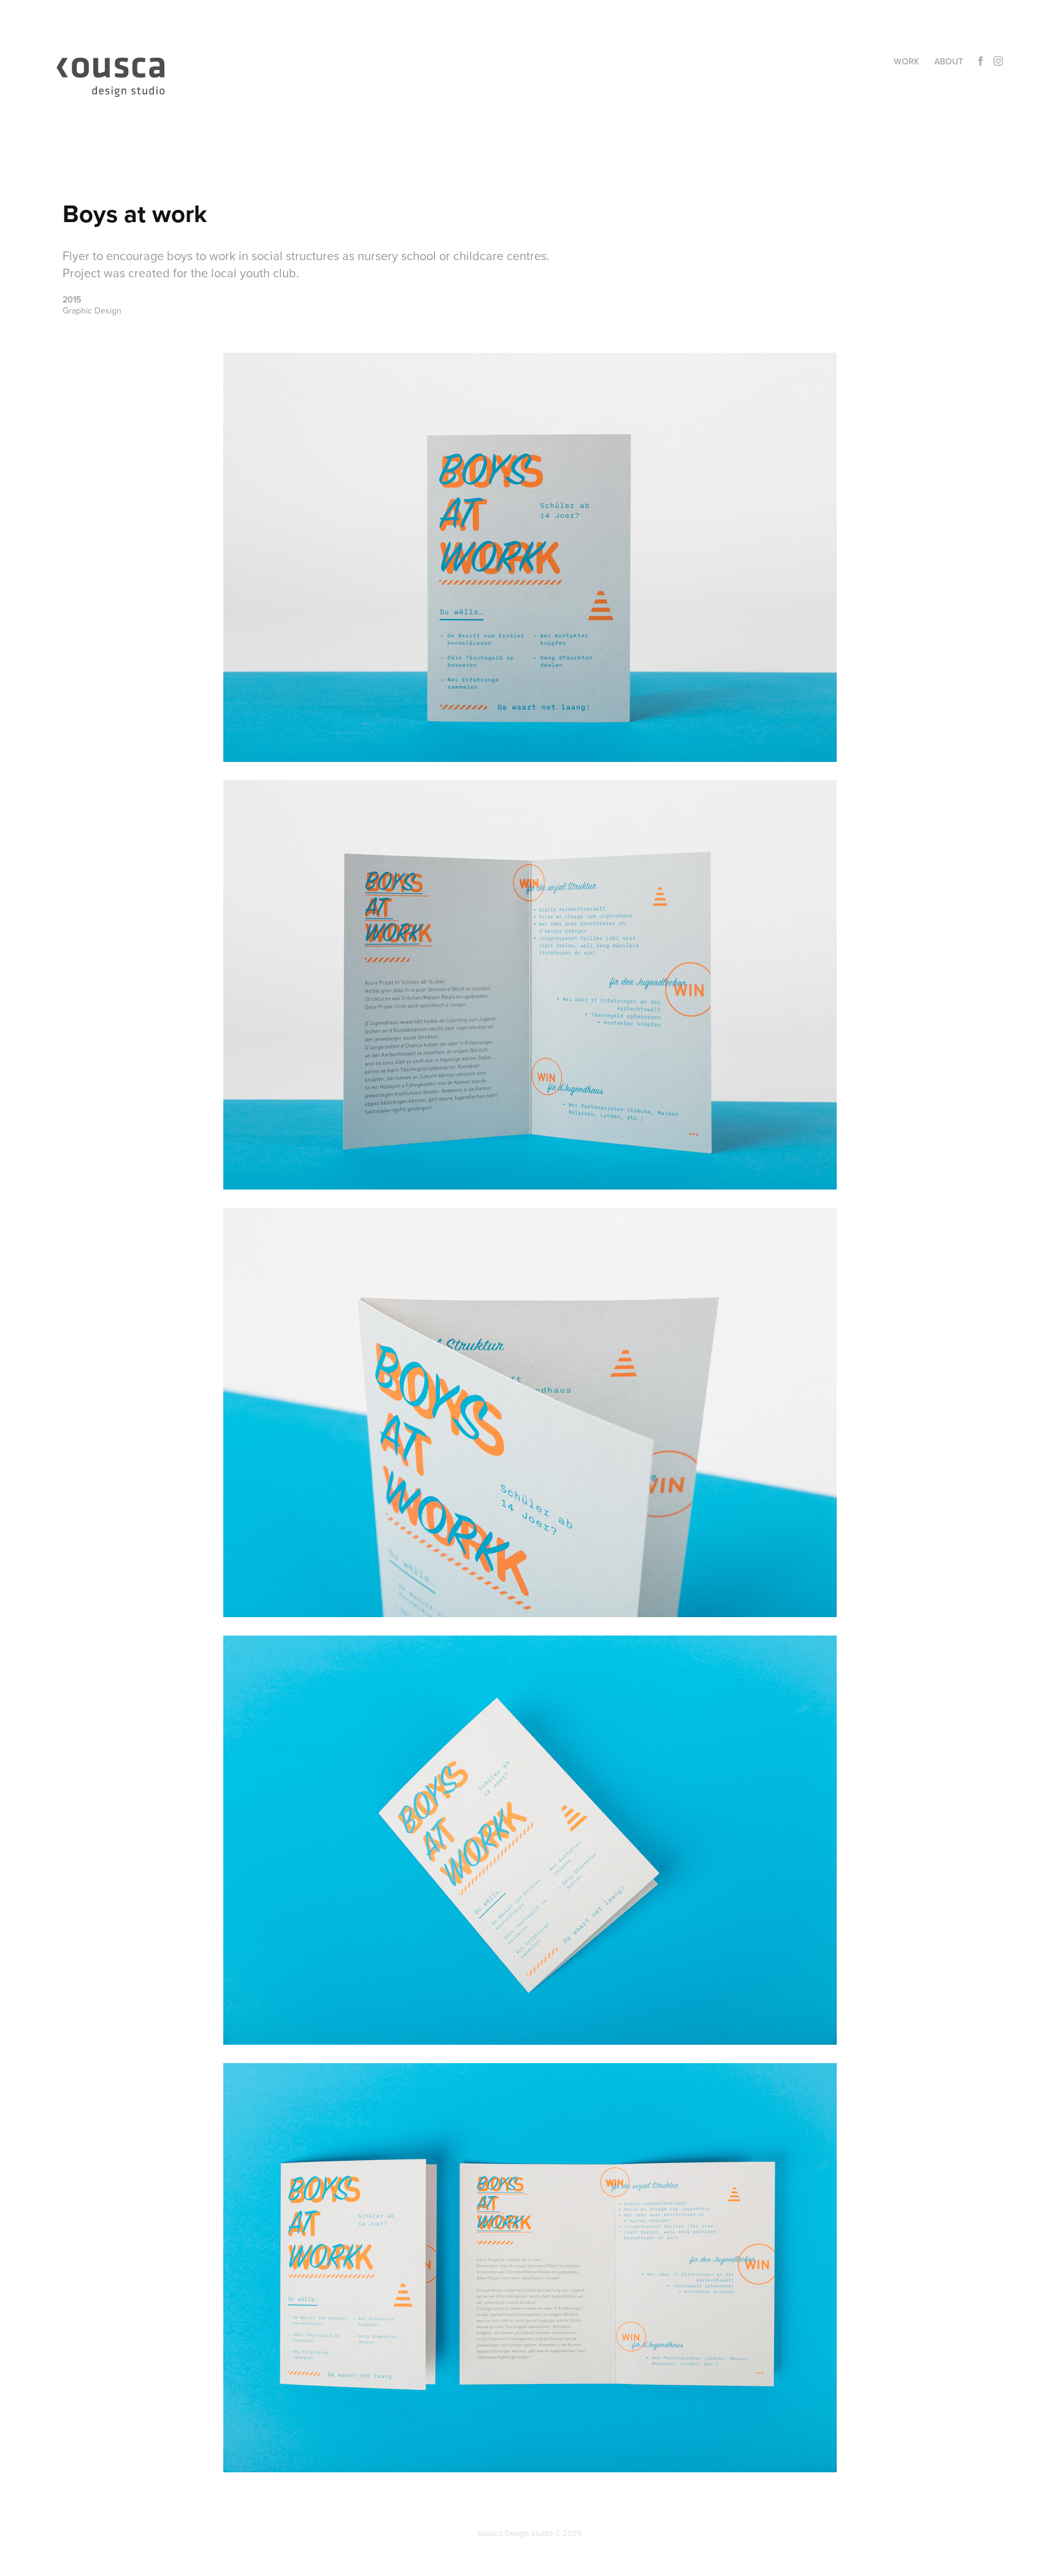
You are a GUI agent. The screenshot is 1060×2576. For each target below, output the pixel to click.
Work (907, 61)
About (949, 61)
